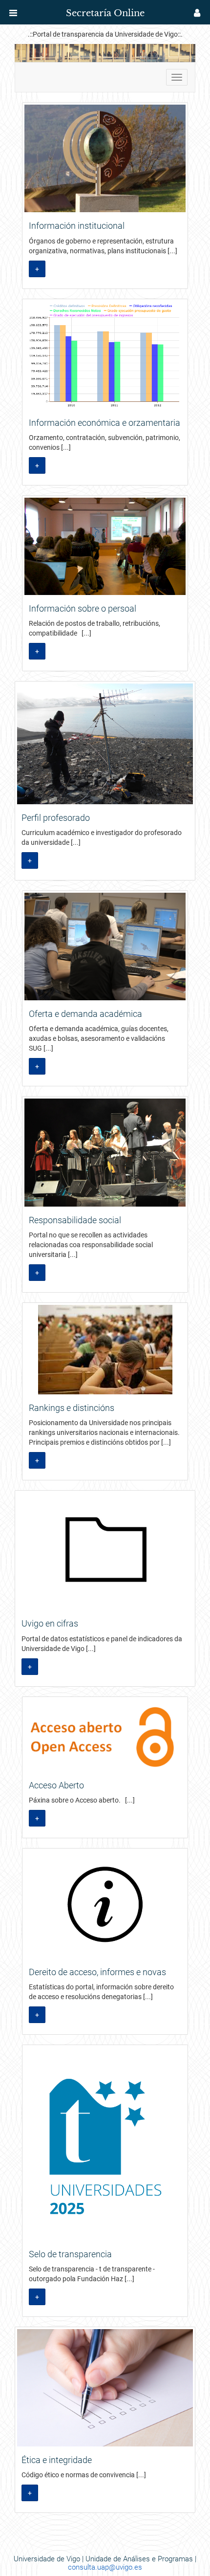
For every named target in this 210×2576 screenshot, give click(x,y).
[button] (13, 13)
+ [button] (37, 269)
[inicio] (26, 10)
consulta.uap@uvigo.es (105, 2567)
